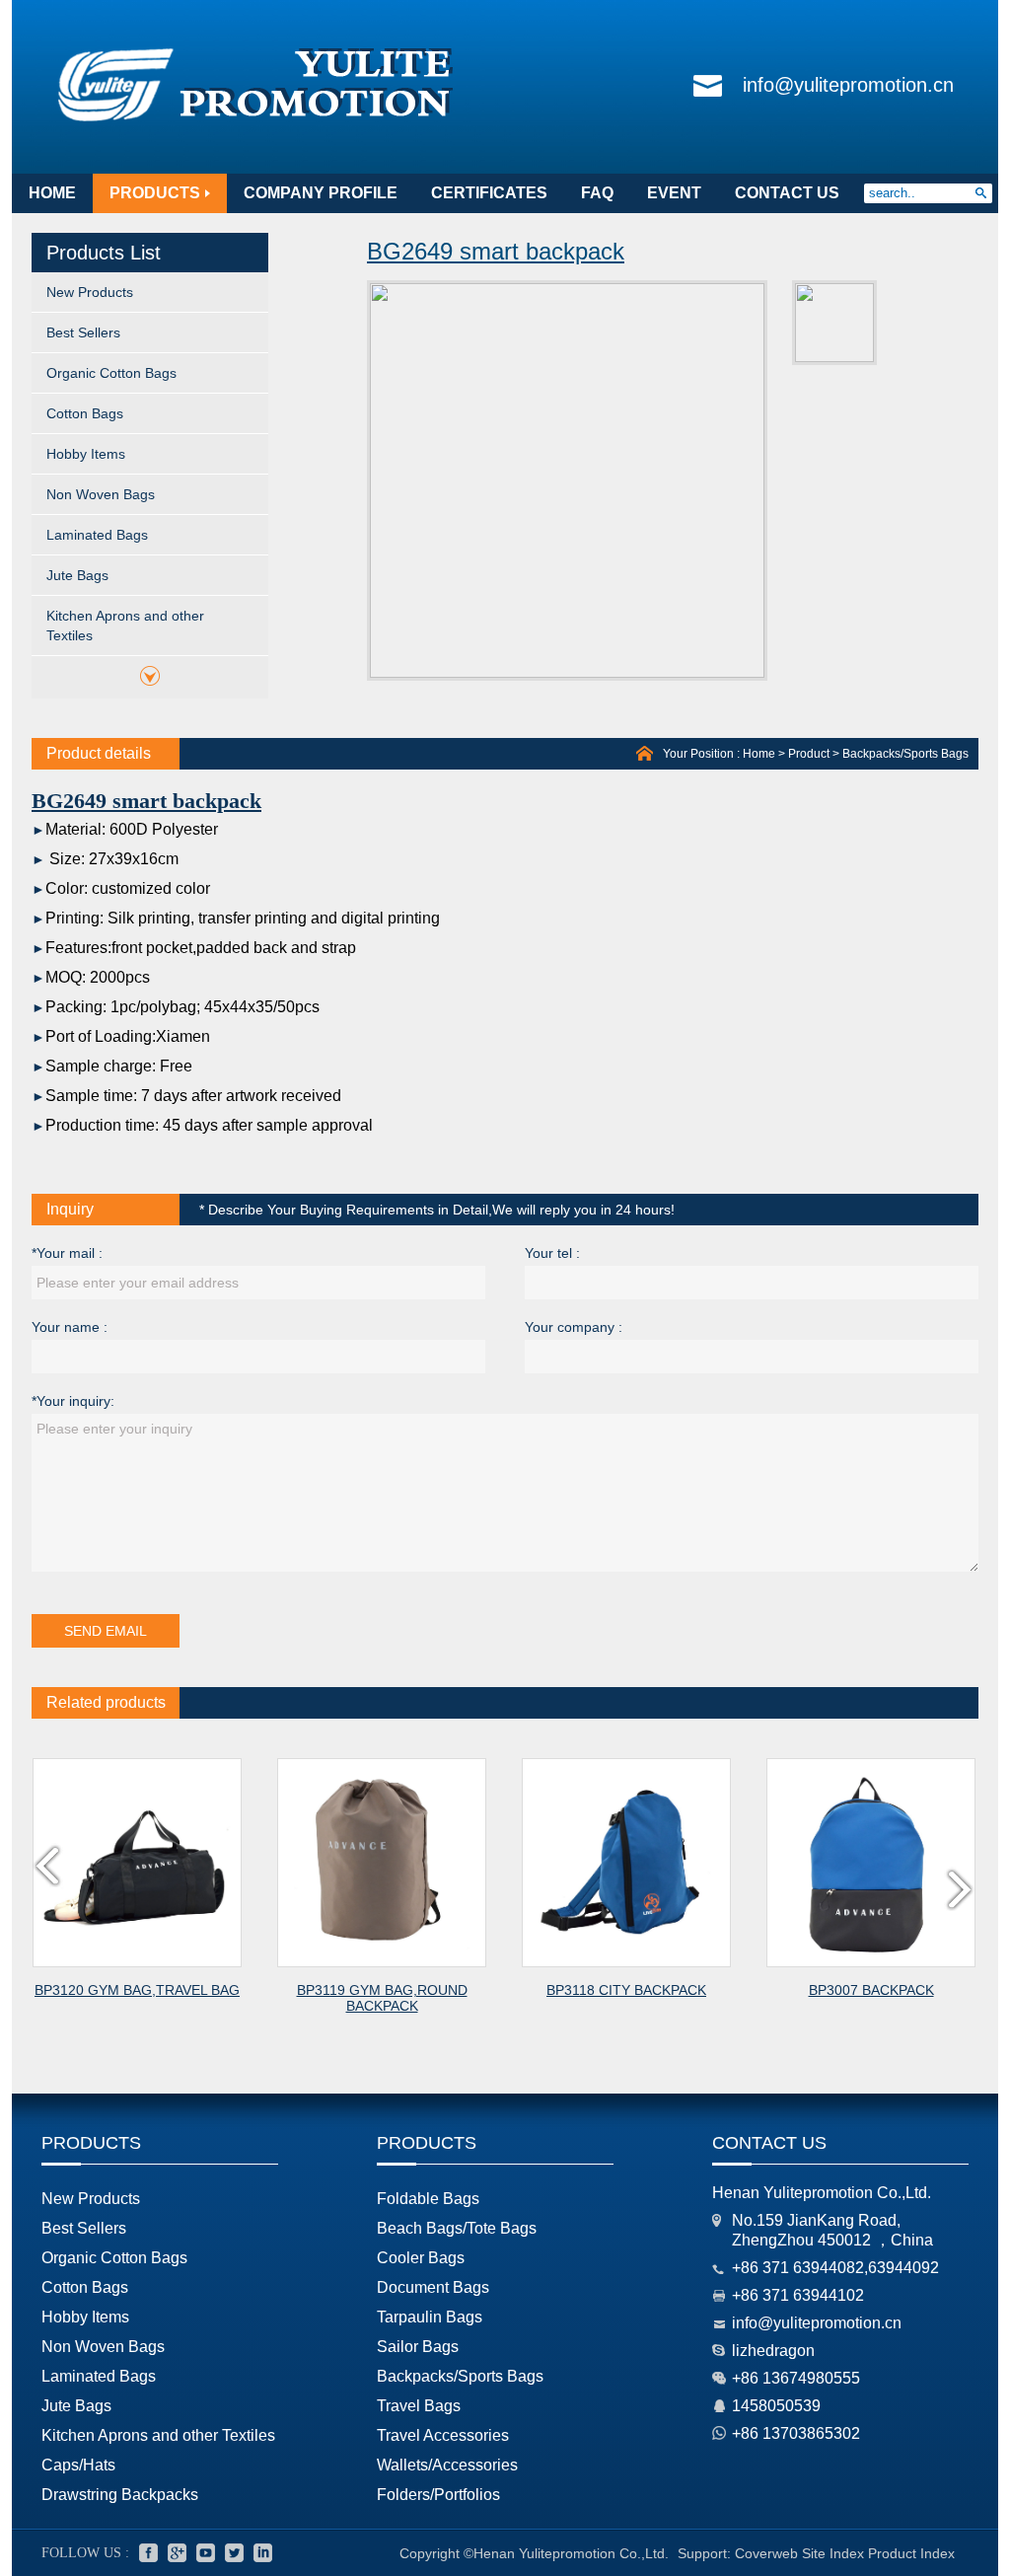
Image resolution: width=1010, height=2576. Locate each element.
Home (759, 754)
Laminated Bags (97, 535)
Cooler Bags (421, 2258)
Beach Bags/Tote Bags (457, 2228)
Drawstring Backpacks (120, 2495)
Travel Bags (419, 2406)
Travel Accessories (443, 2435)
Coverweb (766, 2553)
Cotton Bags (85, 413)
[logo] (256, 122)
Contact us (769, 2143)
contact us (787, 193)
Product (809, 754)
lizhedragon (773, 2351)
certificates (489, 193)
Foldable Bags (428, 2199)
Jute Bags (77, 575)
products (155, 193)
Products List (104, 253)
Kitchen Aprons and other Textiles (125, 626)
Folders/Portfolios (438, 2495)
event (674, 193)
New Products (90, 292)
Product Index (911, 2553)
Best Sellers (83, 332)
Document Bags (433, 2287)
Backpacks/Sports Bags (905, 754)
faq (597, 193)
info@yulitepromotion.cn (848, 85)
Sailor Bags (418, 2347)
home (52, 193)
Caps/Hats (78, 2465)
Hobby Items (86, 454)
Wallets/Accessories (447, 2465)
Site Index (833, 2553)
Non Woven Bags (101, 494)
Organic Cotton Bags (111, 373)
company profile (321, 193)
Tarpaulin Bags (430, 2317)
